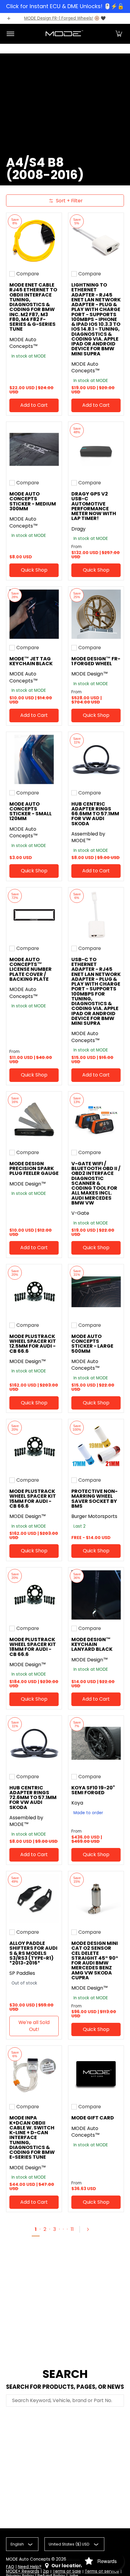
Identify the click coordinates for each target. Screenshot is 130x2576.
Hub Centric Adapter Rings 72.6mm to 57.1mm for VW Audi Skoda (33, 1798)
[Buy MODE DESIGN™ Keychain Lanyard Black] (96, 1595)
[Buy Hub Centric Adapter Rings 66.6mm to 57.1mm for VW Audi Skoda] (96, 760)
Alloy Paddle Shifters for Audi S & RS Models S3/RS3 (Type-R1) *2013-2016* (33, 1953)
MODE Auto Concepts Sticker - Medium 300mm (33, 501)
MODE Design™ (90, 674)
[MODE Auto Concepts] (64, 34)
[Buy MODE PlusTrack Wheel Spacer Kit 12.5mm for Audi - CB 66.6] (34, 1292)
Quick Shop (34, 570)
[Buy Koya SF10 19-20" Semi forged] (96, 1743)
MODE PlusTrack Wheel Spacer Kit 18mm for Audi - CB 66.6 (33, 1647)
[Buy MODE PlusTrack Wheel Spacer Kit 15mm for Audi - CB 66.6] (34, 1447)
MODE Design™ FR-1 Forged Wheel (96, 661)
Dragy (78, 529)
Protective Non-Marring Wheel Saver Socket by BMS (94, 1499)
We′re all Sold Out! (34, 2026)
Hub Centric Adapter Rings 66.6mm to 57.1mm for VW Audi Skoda (95, 814)
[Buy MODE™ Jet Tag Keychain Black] (34, 614)
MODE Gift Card (93, 2118)
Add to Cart (34, 405)
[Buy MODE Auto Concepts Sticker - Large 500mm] (96, 1292)
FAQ (10, 2567)
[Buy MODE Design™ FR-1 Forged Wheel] (96, 614)
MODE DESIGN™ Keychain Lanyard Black (92, 1644)
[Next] (90, 2229)
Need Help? (30, 2567)
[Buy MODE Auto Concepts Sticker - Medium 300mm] (34, 449)
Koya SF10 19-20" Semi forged (93, 1790)
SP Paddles (22, 1973)
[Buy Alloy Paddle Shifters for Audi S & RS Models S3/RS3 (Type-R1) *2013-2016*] (34, 1899)
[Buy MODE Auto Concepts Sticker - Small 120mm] (34, 760)
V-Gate (80, 1213)
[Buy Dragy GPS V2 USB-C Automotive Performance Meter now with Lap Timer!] (96, 449)
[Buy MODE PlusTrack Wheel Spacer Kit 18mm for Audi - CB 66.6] (34, 1595)
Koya (77, 1803)
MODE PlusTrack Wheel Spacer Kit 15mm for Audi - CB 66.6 (33, 1499)
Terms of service (102, 2571)
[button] (119, 34)
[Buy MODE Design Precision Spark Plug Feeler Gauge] (34, 1119)
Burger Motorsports (94, 1516)
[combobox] (65, 2401)
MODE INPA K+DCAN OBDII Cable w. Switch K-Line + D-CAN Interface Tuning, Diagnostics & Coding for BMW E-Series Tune (32, 2137)
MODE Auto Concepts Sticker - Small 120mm (31, 811)
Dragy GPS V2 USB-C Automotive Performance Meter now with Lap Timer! (94, 506)
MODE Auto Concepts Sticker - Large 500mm (92, 1344)
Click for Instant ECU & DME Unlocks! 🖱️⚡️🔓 (65, 6)
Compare (28, 274)
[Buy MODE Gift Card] (96, 2073)
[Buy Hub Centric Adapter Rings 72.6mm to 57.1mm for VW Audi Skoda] (34, 1743)
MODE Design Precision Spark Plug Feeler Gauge (34, 1169)
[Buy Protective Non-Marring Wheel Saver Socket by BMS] (96, 1447)
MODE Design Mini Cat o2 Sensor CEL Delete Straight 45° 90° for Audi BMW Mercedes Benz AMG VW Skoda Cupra (95, 1960)
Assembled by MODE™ (88, 837)
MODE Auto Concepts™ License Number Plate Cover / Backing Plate (31, 969)
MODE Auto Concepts (28, 2559)
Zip (46, 2571)
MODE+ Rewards (23, 2571)
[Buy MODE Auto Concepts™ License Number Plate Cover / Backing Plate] (34, 915)
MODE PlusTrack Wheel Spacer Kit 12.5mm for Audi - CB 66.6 (33, 1344)
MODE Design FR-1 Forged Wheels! (59, 18)
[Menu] (10, 34)
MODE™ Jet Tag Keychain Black (31, 661)
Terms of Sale (67, 2571)
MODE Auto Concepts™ (24, 343)
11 (72, 2229)
